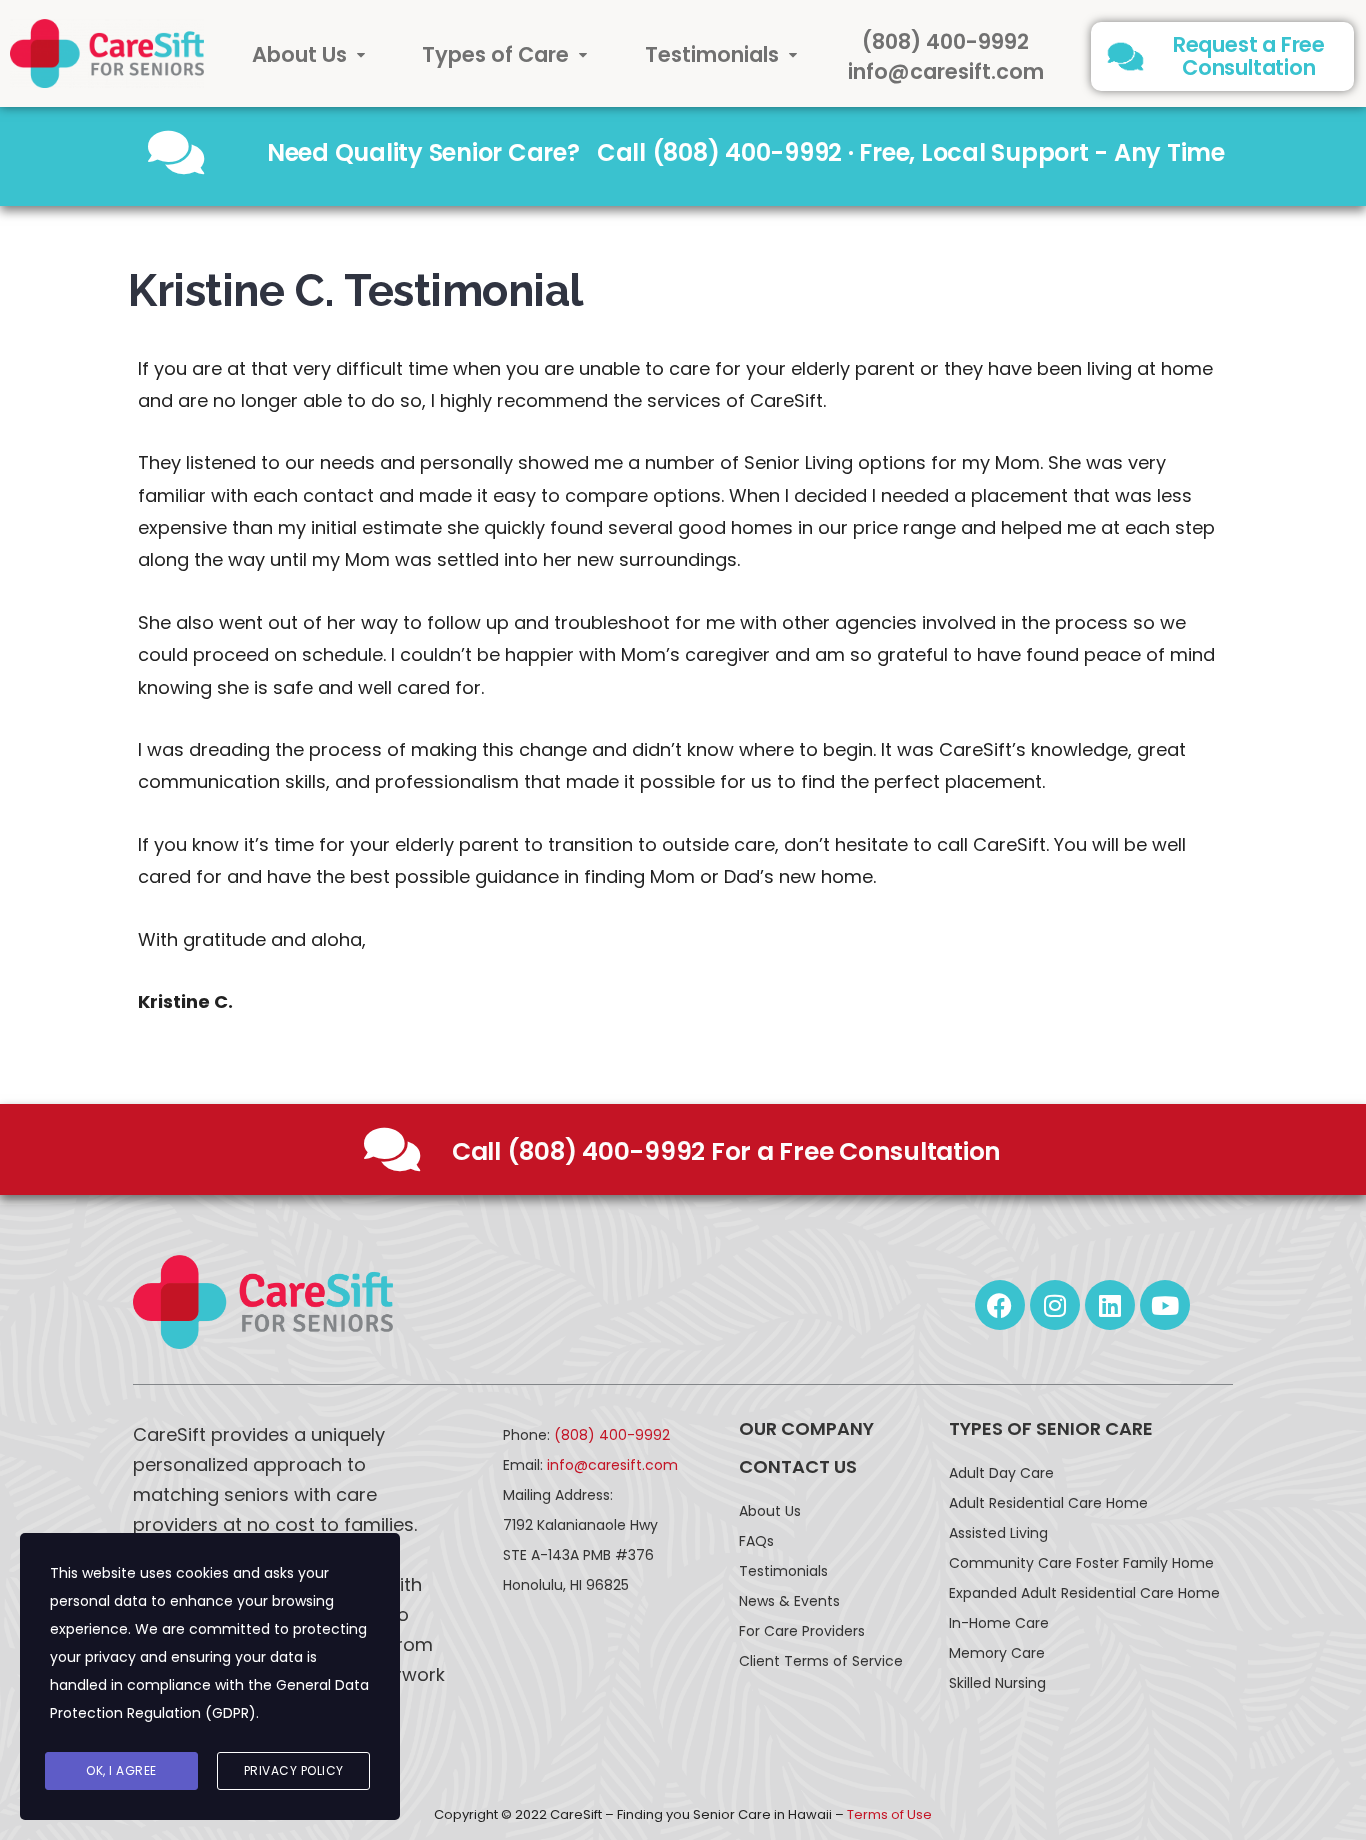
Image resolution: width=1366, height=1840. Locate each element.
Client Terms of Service (821, 1661)
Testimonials (712, 54)
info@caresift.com (946, 71)
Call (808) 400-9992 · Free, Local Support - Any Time (911, 152)
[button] (309, 54)
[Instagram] (1055, 1305)
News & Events (789, 1601)
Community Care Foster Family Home (1081, 1563)
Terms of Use (889, 1814)
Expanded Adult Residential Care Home (1084, 1593)
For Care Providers (802, 1631)
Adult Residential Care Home (1048, 1503)
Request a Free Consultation (1249, 56)
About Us (299, 54)
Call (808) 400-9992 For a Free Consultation (726, 1151)
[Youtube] (1165, 1305)
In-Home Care (999, 1623)
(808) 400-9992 (945, 41)
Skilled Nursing (997, 1683)
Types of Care (495, 54)
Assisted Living (998, 1533)
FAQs (756, 1541)
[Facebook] (1000, 1305)
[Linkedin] (1110, 1305)
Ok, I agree (121, 1770)
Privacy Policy (294, 1770)
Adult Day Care (1001, 1473)
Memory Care (997, 1653)
